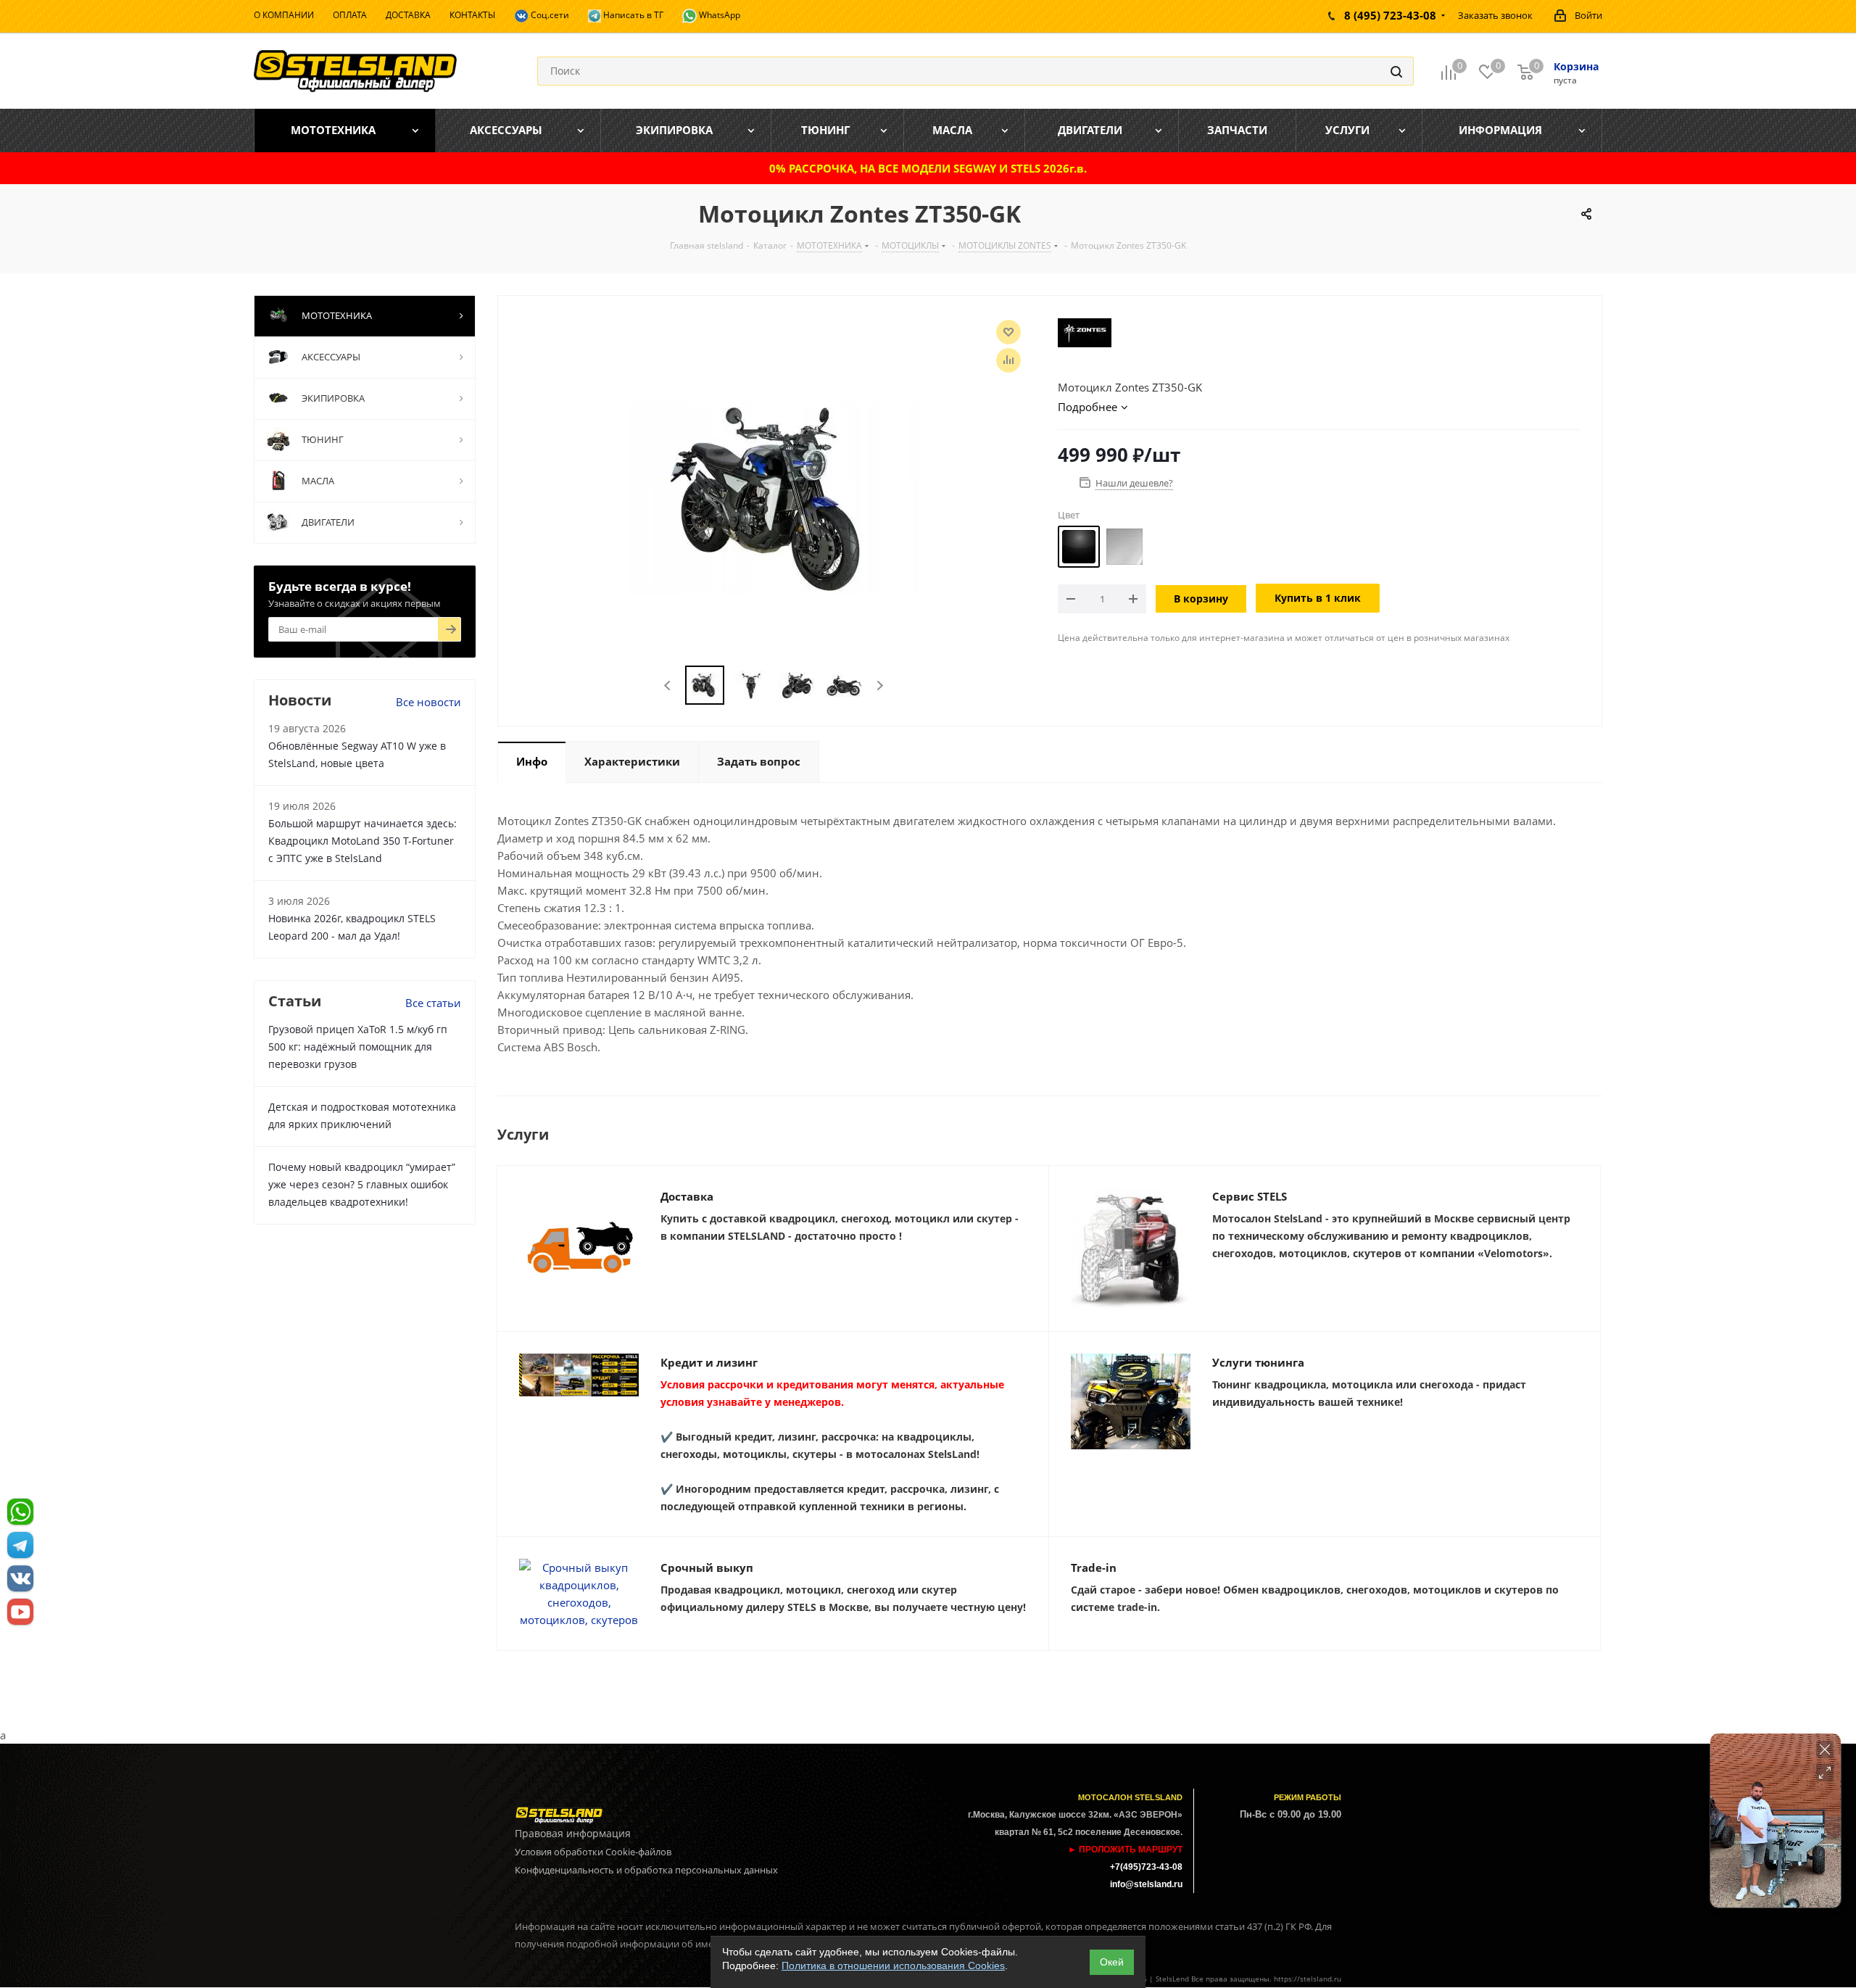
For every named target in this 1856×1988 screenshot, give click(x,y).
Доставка (687, 1196)
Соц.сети (549, 15)
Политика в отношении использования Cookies (893, 1966)
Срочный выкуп (707, 1567)
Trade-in (1094, 1567)
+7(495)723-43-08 (1146, 1867)
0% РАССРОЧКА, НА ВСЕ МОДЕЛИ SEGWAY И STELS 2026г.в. (928, 168)
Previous (668, 686)
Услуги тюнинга (1258, 1362)
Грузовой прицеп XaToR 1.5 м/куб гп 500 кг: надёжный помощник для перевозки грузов (358, 1047)
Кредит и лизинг (709, 1362)
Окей (1112, 1962)
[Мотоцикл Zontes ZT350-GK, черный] (774, 497)
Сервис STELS (1250, 1196)
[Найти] (1396, 71)
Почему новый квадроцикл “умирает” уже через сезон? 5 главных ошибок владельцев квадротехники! (362, 1184)
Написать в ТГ (632, 15)
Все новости (428, 702)
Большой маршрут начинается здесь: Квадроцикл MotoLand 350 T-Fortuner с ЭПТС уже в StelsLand (362, 841)
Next (880, 686)
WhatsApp (718, 15)
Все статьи (433, 1003)
